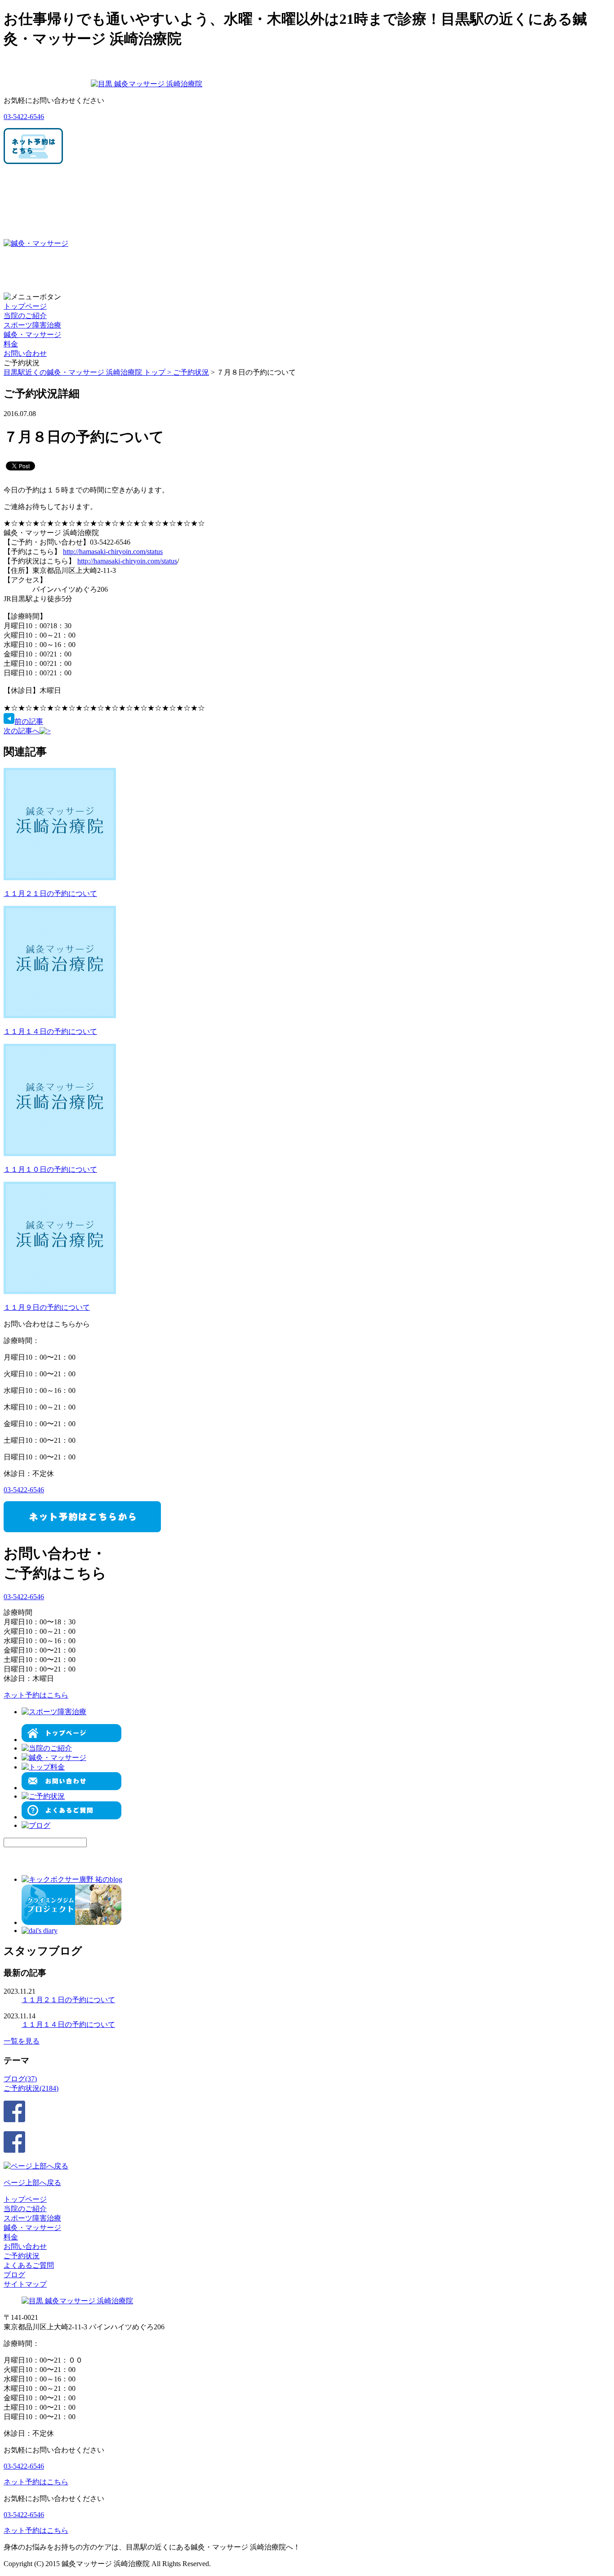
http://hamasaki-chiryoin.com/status (113, 552)
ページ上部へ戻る (32, 2183)
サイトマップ (25, 2284)
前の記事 (29, 721)
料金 (11, 344)
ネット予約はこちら (36, 1695)
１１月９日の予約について (47, 1307)
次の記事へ (22, 731)
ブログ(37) (20, 2079)
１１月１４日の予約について (50, 1031)
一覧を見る (22, 2041)
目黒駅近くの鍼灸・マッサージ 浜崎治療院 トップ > (88, 372)
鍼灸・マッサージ (32, 335)
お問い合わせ (25, 353)
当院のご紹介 (25, 316)
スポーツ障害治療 (32, 325)
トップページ (25, 306)
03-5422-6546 (24, 117)
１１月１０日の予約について (50, 1169)
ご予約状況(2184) (31, 2088)
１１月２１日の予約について (50, 893)
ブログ (14, 2275)
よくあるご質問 (29, 2265)
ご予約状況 (191, 372)
